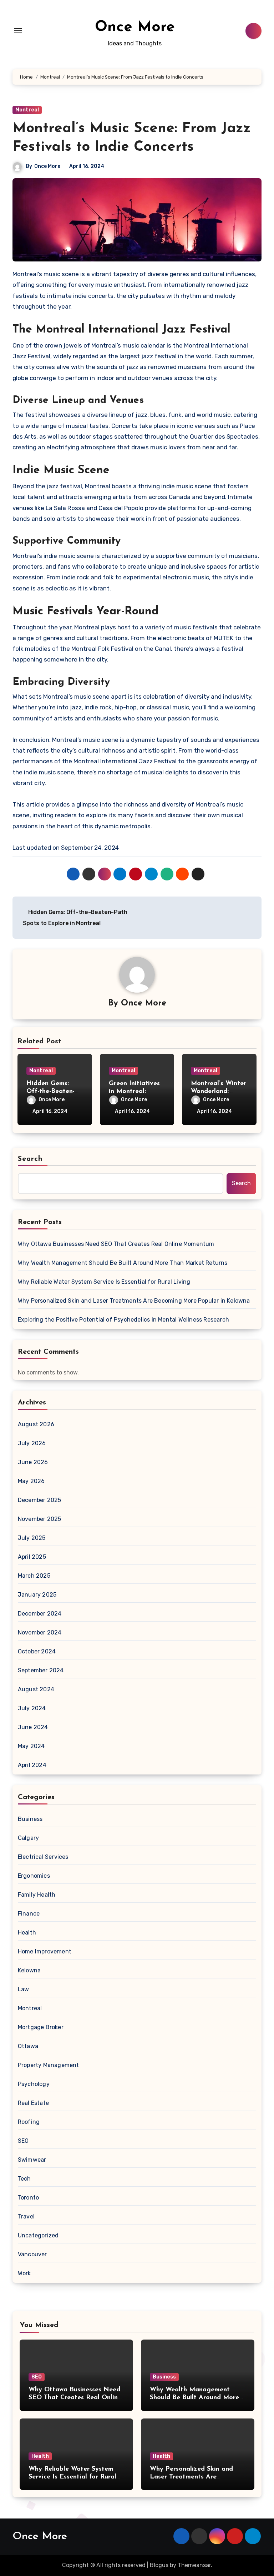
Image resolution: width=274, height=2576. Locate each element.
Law (24, 1989)
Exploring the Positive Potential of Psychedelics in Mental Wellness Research (123, 1320)
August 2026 (36, 1424)
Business (30, 1819)
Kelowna (29, 1970)
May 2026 (31, 1481)
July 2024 (32, 1708)
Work (24, 2273)
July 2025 (32, 1538)
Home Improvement (45, 1951)
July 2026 (32, 1443)
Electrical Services (43, 1857)
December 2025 (40, 1500)
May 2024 (31, 1746)
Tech (24, 2179)
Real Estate (33, 2103)
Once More (135, 27)
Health (27, 1933)
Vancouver (32, 2254)
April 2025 (32, 1557)
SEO (23, 2141)
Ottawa (28, 2046)
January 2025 (37, 1595)
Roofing (29, 2122)
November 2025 (40, 1519)
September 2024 (41, 1670)
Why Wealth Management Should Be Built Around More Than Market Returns (123, 1263)
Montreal (27, 110)
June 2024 (33, 1727)
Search (30, 1159)
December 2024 (40, 1614)
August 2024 (36, 1689)
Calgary (28, 1838)
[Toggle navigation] (18, 31)
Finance (29, 1914)
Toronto (28, 2198)
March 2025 (34, 1576)
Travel (26, 2216)
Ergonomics (34, 1876)
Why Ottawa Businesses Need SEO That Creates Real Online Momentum (116, 1244)
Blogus (159, 2565)
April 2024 (32, 1765)
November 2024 (40, 1633)
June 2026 (33, 1462)
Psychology (34, 2084)
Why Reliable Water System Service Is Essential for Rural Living (104, 1282)
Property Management (49, 2065)
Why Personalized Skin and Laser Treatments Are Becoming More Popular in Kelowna (134, 1301)
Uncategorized (38, 2235)
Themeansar (194, 2565)
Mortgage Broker (41, 2027)
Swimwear (32, 2160)
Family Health (37, 1895)
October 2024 (37, 1651)
